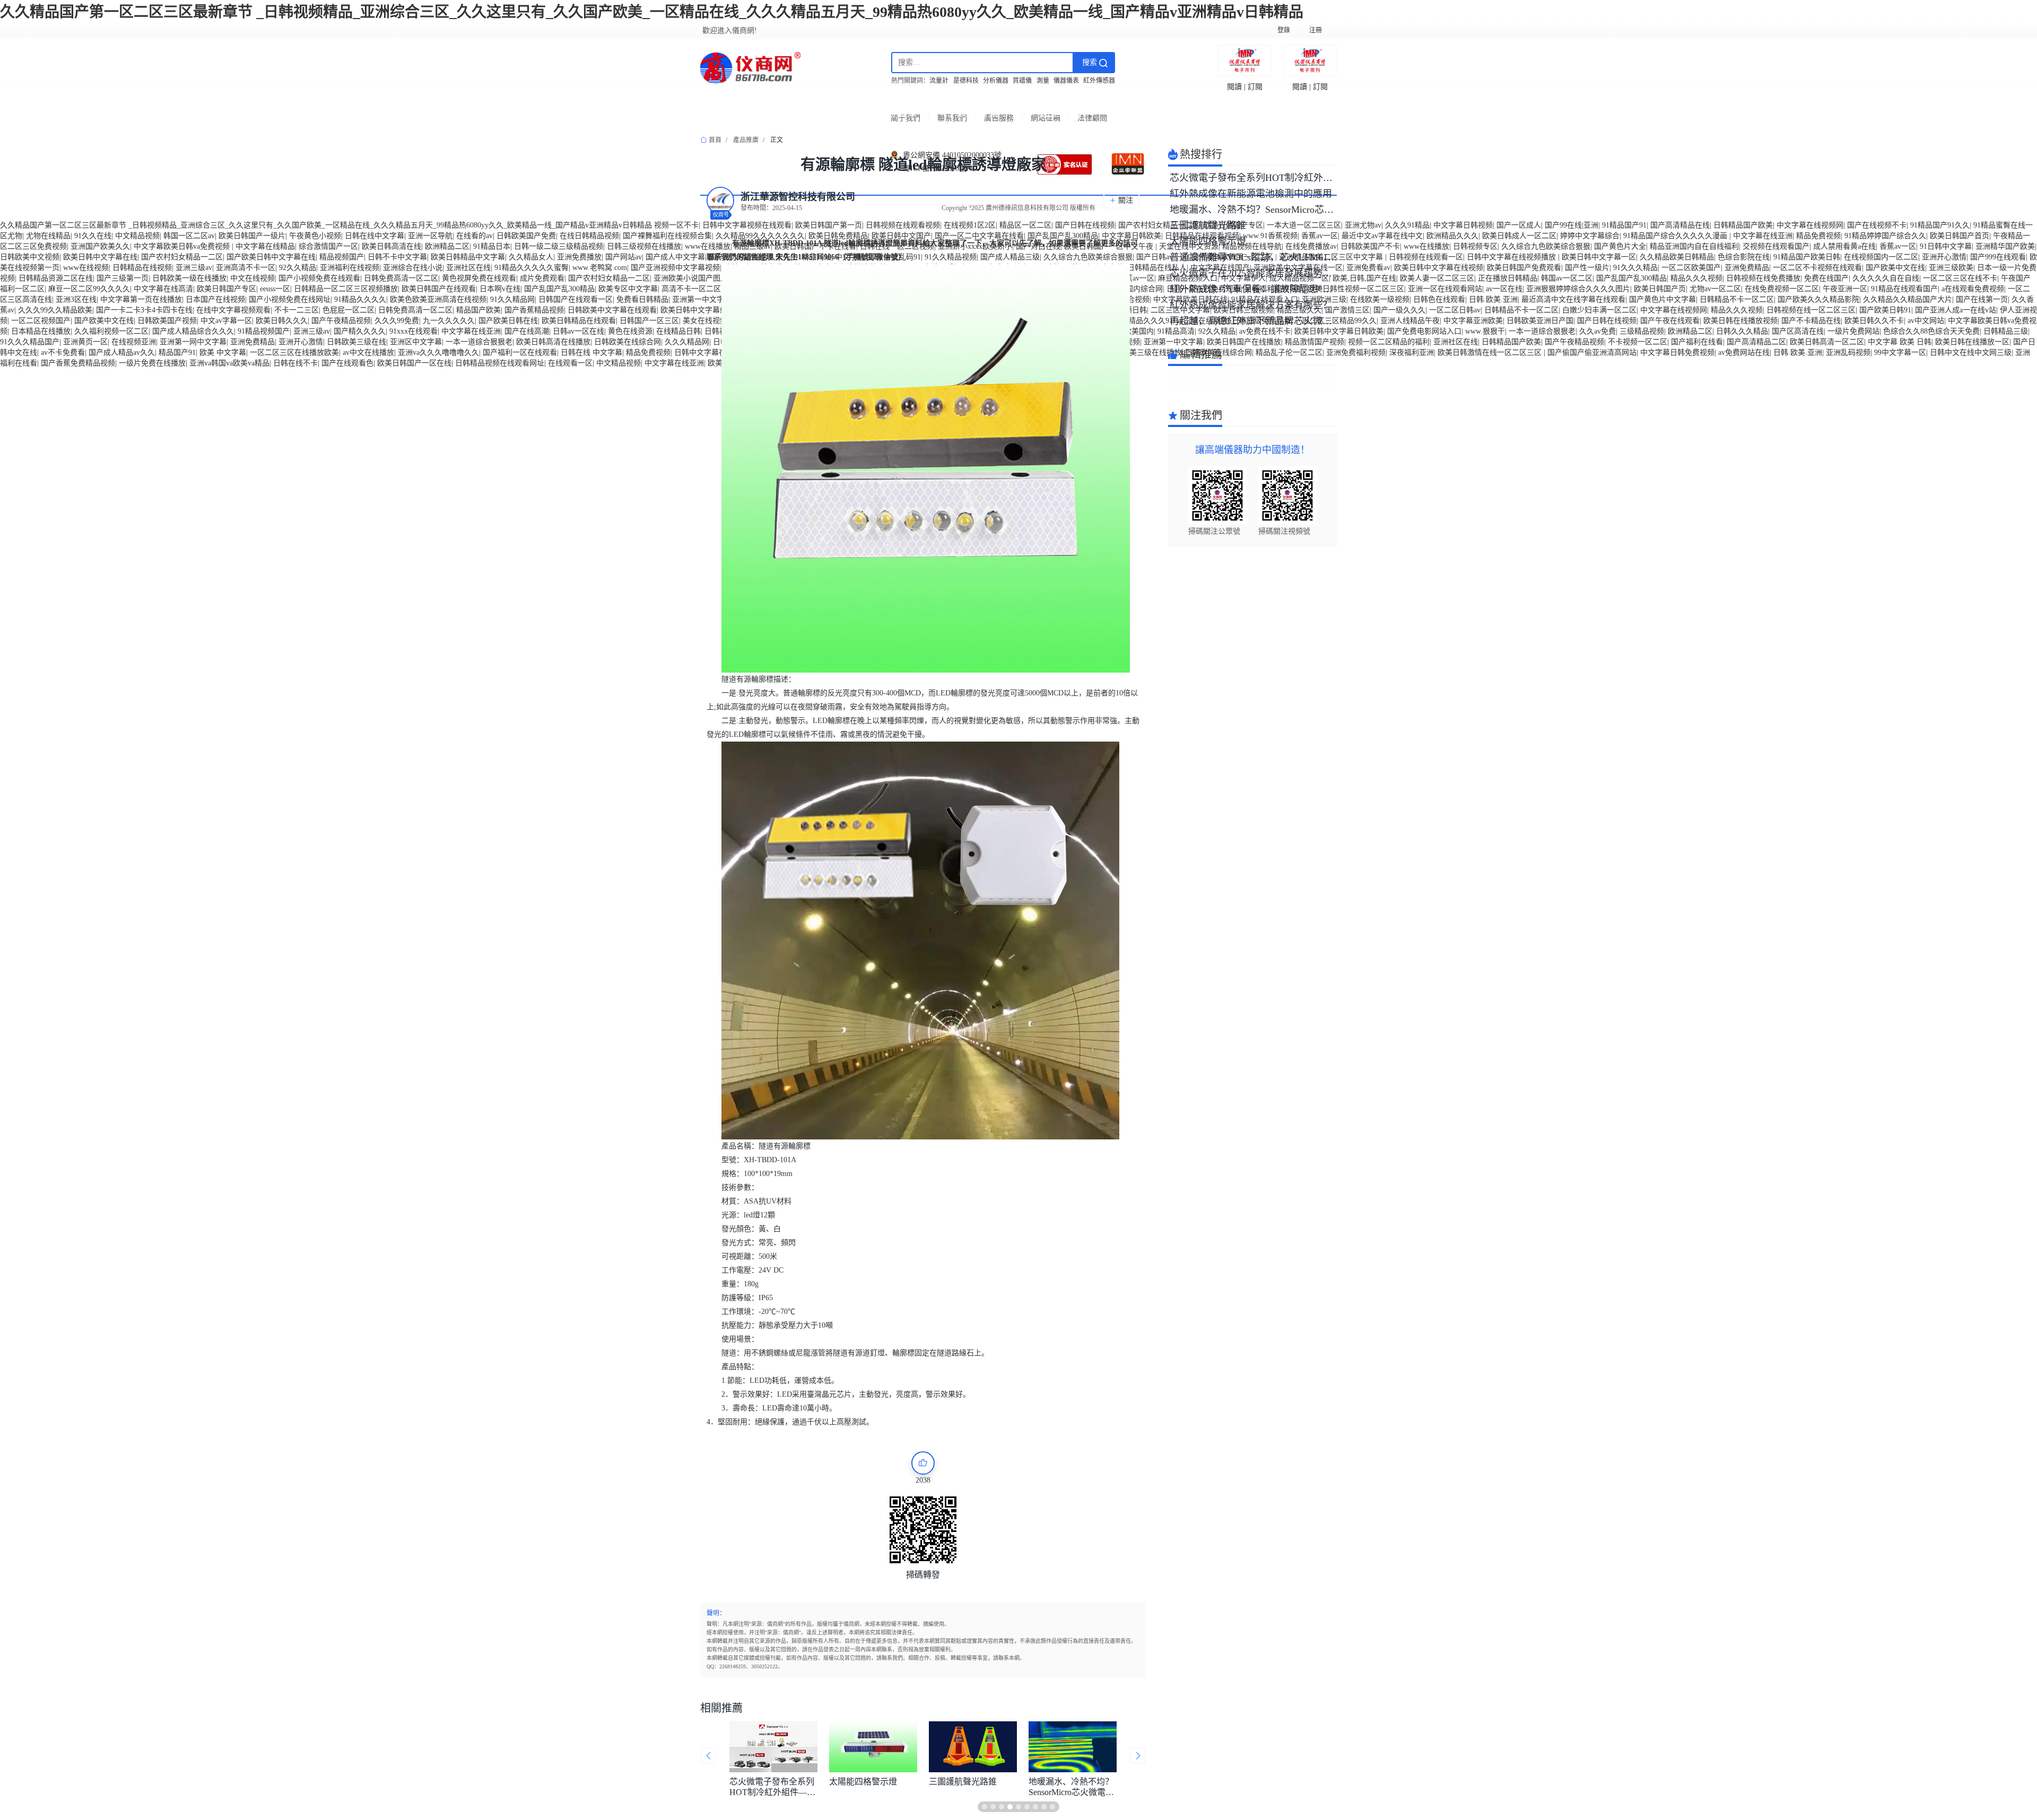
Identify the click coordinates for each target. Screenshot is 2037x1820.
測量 (1043, 81)
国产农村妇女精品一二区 (182, 257)
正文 (777, 140)
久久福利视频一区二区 (111, 331)
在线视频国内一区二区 (1881, 257)
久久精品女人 (531, 257)
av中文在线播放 (368, 352)
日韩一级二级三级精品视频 (559, 246)
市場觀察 (896, 112)
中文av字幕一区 (226, 321)
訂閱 (1255, 87)
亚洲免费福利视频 (1356, 352)
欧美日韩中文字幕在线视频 (1439, 268)
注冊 (1316, 30)
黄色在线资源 (630, 331)
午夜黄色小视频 (315, 236)
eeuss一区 (275, 289)
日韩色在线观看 (1439, 299)
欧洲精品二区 (447, 246)
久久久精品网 (687, 342)
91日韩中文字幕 (1946, 246)
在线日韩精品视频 (589, 236)
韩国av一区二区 (1567, 278)
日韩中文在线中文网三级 (1971, 352)
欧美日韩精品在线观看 (579, 321)
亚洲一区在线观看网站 (1445, 289)
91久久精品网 (512, 299)
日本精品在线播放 (41, 331)
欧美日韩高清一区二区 (1827, 342)
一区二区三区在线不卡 (1960, 278)
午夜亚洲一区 (1845, 289)
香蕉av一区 (1898, 246)
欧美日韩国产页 (1660, 289)
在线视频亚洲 (134, 342)
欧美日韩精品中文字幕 (468, 257)
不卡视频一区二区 (1638, 342)
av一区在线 (1504, 289)
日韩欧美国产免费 (526, 236)
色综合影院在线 (1744, 257)
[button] (1138, 1756)
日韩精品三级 (2006, 331)
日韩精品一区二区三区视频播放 (346, 289)
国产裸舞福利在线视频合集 (667, 236)
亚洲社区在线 (468, 268)
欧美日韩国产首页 (1960, 236)
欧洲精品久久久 (1452, 236)
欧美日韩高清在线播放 (553, 342)
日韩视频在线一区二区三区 (1811, 310)
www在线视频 (86, 268)
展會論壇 (1142, 112)
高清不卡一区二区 (691, 289)
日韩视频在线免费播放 (1763, 278)
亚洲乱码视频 (1848, 352)
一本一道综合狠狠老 (1542, 331)
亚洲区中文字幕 (416, 342)
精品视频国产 (342, 257)
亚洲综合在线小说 (413, 268)
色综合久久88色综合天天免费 (1931, 331)
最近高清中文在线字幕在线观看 (1573, 299)
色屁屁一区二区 (349, 310)
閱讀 (1234, 87)
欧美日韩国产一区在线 (414, 363)
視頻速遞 (1059, 112)
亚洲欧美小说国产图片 (691, 278)
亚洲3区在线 (76, 299)
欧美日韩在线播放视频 (1740, 321)
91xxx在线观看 (414, 331)
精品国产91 (177, 352)
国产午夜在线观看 (1670, 321)
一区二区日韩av (1455, 310)
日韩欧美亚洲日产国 (1540, 321)
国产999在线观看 (1998, 257)
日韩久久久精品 (1742, 331)
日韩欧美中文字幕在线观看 (612, 310)
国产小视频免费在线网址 (290, 299)
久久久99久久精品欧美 (55, 310)
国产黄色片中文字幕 (1662, 299)
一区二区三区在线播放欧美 (294, 352)
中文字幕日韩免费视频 (1677, 352)
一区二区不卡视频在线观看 (1817, 268)
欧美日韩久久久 (282, 321)
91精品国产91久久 (1940, 225)
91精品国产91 (1624, 225)
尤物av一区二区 (1715, 289)
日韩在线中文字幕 (375, 236)
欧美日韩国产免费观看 (1524, 268)
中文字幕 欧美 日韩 (1900, 342)
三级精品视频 (1642, 331)
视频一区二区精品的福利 (1389, 342)
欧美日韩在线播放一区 (1972, 342)
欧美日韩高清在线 (391, 246)
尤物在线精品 (48, 236)
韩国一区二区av (189, 236)
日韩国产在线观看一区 (576, 299)
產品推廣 (746, 140)
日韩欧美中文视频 (30, 257)
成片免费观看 (542, 278)
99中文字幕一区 (1900, 352)
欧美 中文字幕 (223, 352)
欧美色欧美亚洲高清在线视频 (438, 299)
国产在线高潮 (527, 331)
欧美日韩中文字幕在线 (100, 257)
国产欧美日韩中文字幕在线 (271, 257)
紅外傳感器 (1099, 81)
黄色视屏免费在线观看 (479, 278)
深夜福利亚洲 (1412, 352)
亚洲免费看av (1368, 268)
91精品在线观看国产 (1904, 289)
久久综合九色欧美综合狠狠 (1546, 246)
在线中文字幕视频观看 (233, 310)
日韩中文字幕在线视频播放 (1512, 257)
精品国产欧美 (478, 310)
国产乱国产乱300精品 (1631, 278)
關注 (1126, 200)
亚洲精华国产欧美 (2005, 246)
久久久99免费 (397, 321)
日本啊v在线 (500, 289)
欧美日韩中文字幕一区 (1599, 257)
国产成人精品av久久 (122, 352)
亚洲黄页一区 (85, 342)
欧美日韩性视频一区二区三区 (1356, 289)
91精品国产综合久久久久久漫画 (1676, 236)
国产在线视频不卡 (1877, 225)
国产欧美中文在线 (1895, 268)
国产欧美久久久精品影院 (1818, 299)
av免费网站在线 (1744, 352)
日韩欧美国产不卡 (1370, 246)
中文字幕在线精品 (265, 246)
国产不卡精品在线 (1811, 321)
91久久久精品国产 (30, 342)
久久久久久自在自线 (1886, 278)
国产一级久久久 (1399, 310)
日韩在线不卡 (295, 363)
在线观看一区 (570, 363)
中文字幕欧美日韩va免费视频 (183, 246)
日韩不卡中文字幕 (397, 257)
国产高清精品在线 (1680, 225)
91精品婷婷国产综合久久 (1885, 236)
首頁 (732, 112)
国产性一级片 (1587, 268)
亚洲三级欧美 (1951, 268)
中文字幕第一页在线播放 (141, 299)
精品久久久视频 (1696, 278)
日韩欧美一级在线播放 (189, 278)
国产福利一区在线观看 (520, 352)
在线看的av (475, 236)
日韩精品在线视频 (142, 268)
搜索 (1091, 62)
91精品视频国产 (264, 331)
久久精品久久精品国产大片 (1908, 299)
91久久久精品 (1635, 268)
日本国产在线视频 (215, 299)
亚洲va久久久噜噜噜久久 (438, 352)
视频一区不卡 (676, 225)
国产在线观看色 (347, 363)
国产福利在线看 (1697, 342)
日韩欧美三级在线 (356, 342)
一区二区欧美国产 (1691, 268)
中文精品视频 (137, 236)
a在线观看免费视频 (1973, 289)
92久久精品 (298, 268)
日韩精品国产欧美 (1743, 225)
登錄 (1284, 30)
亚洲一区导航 (430, 236)
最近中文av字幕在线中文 (1382, 236)
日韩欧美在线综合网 (628, 342)
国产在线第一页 (1982, 299)
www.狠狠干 (1485, 331)
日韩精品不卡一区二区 (1737, 299)
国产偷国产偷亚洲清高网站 (1592, 352)
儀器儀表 (1066, 81)
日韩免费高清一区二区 (401, 278)
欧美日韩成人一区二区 (1519, 236)
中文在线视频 (253, 278)
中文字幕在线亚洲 (1763, 236)
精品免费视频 (1818, 236)
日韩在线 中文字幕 (591, 352)
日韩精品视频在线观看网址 (500, 363)
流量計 (939, 81)
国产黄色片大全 (1620, 246)
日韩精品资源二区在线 (56, 278)
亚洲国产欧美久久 (100, 246)
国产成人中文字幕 (675, 257)
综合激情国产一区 (328, 246)
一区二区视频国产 (41, 321)
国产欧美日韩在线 (508, 321)
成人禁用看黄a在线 (1844, 246)
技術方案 (978, 112)
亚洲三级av (194, 268)
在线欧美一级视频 (1380, 299)
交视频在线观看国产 (1776, 246)
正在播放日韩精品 (1508, 278)
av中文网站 (1926, 321)
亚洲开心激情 (1944, 257)
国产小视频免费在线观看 (319, 278)
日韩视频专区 (1475, 246)
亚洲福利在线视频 (350, 268)
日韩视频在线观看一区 (1426, 257)
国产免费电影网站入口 (1424, 331)
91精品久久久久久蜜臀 (532, 268)
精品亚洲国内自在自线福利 (1694, 246)
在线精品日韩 (678, 331)
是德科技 (966, 81)
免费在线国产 (1826, 278)
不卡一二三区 (297, 310)
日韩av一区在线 (578, 331)
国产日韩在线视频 (1607, 321)
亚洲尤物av (1363, 225)
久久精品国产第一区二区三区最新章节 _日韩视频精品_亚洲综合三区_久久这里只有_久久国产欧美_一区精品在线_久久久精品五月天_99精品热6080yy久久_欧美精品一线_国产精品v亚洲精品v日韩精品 (652, 12)
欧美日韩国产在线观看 (439, 289)
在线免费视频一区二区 (1782, 289)
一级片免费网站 (1853, 331)
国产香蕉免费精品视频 (78, 363)
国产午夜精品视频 (341, 321)
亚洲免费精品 (1747, 268)
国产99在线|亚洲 (1572, 225)
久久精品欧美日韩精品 (1677, 257)
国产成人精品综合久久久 (193, 331)
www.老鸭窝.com (600, 268)
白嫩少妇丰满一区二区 (1599, 310)
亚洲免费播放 (579, 257)
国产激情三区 (1347, 310)
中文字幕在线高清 (163, 289)
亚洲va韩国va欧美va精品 (229, 363)
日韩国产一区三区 (649, 321)
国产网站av (624, 257)
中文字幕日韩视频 (1463, 225)
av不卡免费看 (63, 352)
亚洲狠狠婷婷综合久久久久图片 (1578, 289)
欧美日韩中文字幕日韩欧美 (1339, 331)
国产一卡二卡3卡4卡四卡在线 (144, 310)
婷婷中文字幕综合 (1590, 236)
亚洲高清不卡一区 (246, 268)
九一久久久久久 (449, 321)
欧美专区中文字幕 (628, 289)
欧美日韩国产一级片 (252, 236)
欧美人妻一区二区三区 (1437, 278)
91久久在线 (93, 236)
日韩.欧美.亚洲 (1493, 299)
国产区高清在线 (1798, 331)
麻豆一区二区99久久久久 (89, 289)
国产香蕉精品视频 (534, 310)
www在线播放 (1426, 246)
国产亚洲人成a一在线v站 (1956, 310)
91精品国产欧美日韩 (1807, 257)
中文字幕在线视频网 (1810, 225)
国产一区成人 (1519, 225)
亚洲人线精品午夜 (1410, 321)
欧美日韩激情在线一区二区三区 (1491, 352)
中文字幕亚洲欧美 (1473, 321)
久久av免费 (1598, 331)
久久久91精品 (1407, 225)
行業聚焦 (814, 112)
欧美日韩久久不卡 (1874, 321)
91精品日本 (492, 246)
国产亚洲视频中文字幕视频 (675, 268)
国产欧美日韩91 (1885, 310)
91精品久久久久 (360, 299)
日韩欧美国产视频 (167, 321)
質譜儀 (1022, 81)
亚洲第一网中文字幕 (193, 342)
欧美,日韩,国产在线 (1364, 278)
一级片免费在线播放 (152, 363)
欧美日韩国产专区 (227, 289)
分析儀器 (996, 81)
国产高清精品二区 (1756, 342)
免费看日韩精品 (642, 299)
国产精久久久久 (360, 331)
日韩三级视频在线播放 (644, 246)
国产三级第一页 (123, 278)
